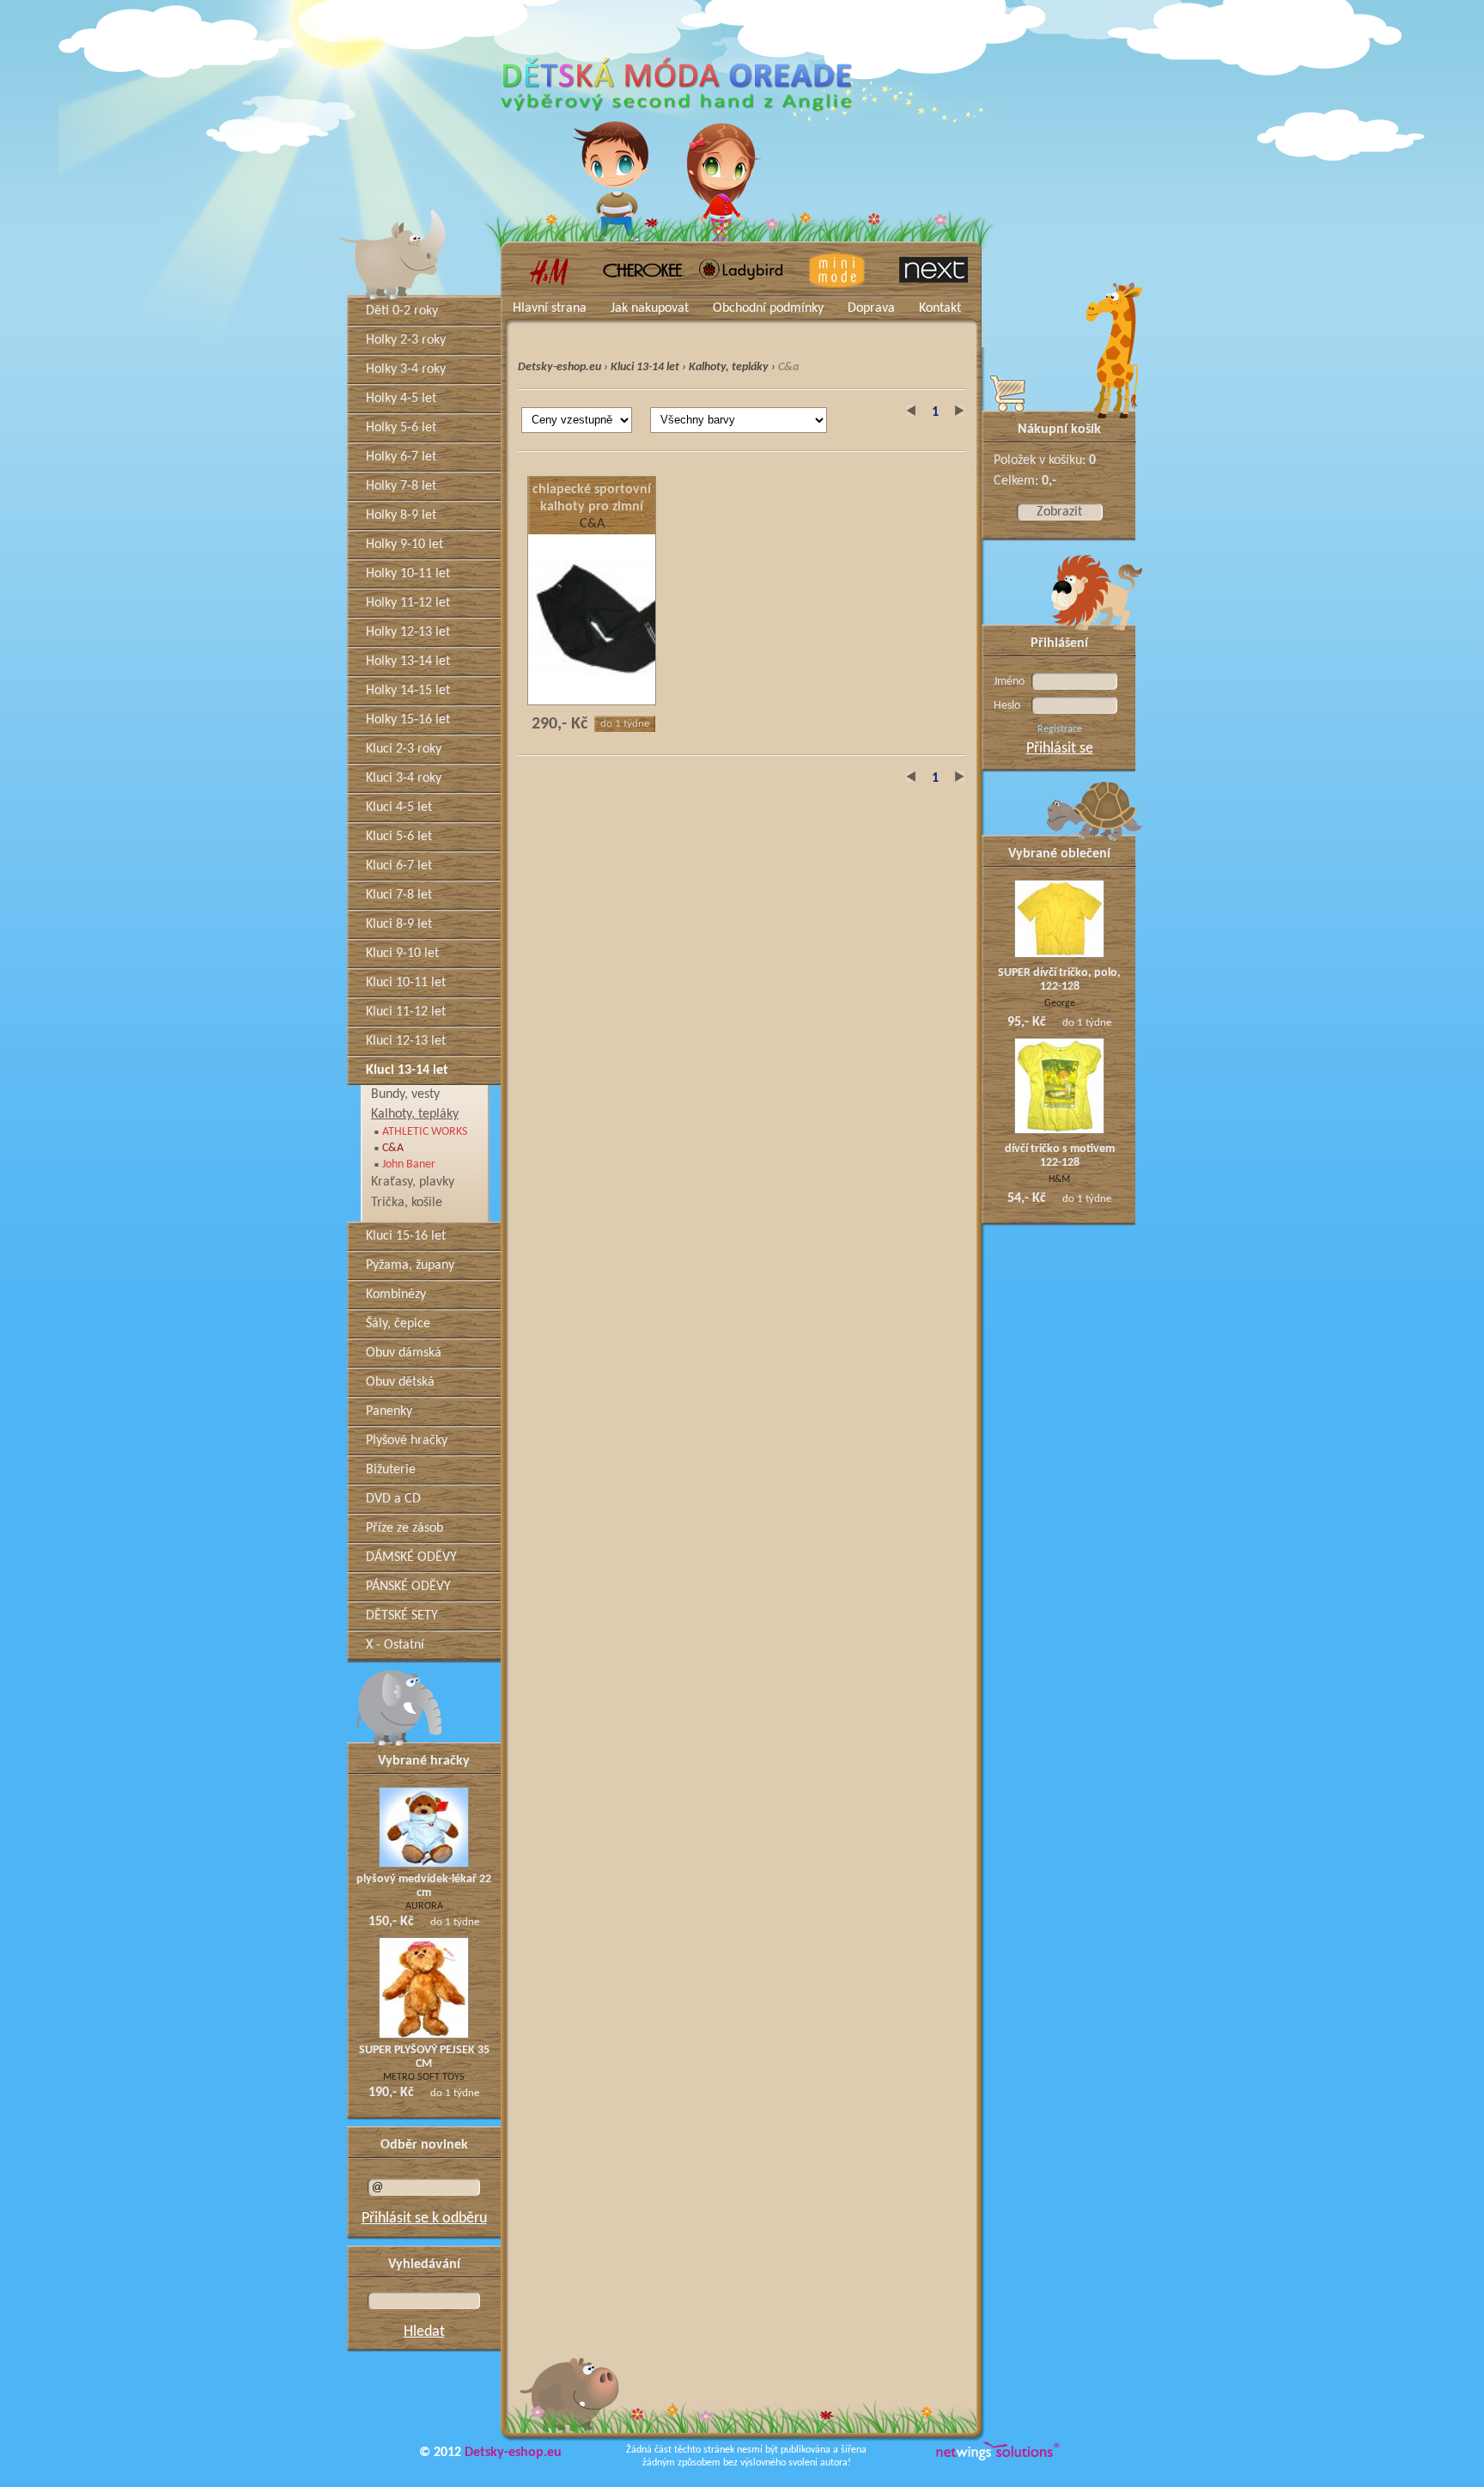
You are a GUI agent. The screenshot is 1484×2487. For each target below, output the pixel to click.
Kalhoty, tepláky (729, 367)
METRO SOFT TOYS (424, 2077)
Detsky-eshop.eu (560, 367)
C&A (592, 524)
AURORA (424, 1906)
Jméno (1009, 682)
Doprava (871, 308)
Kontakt (940, 308)
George (1060, 1003)
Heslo (1007, 706)
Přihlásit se (1060, 749)
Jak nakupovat (650, 308)
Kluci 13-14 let (645, 367)
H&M (1059, 1179)
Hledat (424, 2332)
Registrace (1060, 729)
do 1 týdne (625, 724)
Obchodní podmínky (768, 308)
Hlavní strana (550, 308)
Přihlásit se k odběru (424, 2219)
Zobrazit (1059, 512)
